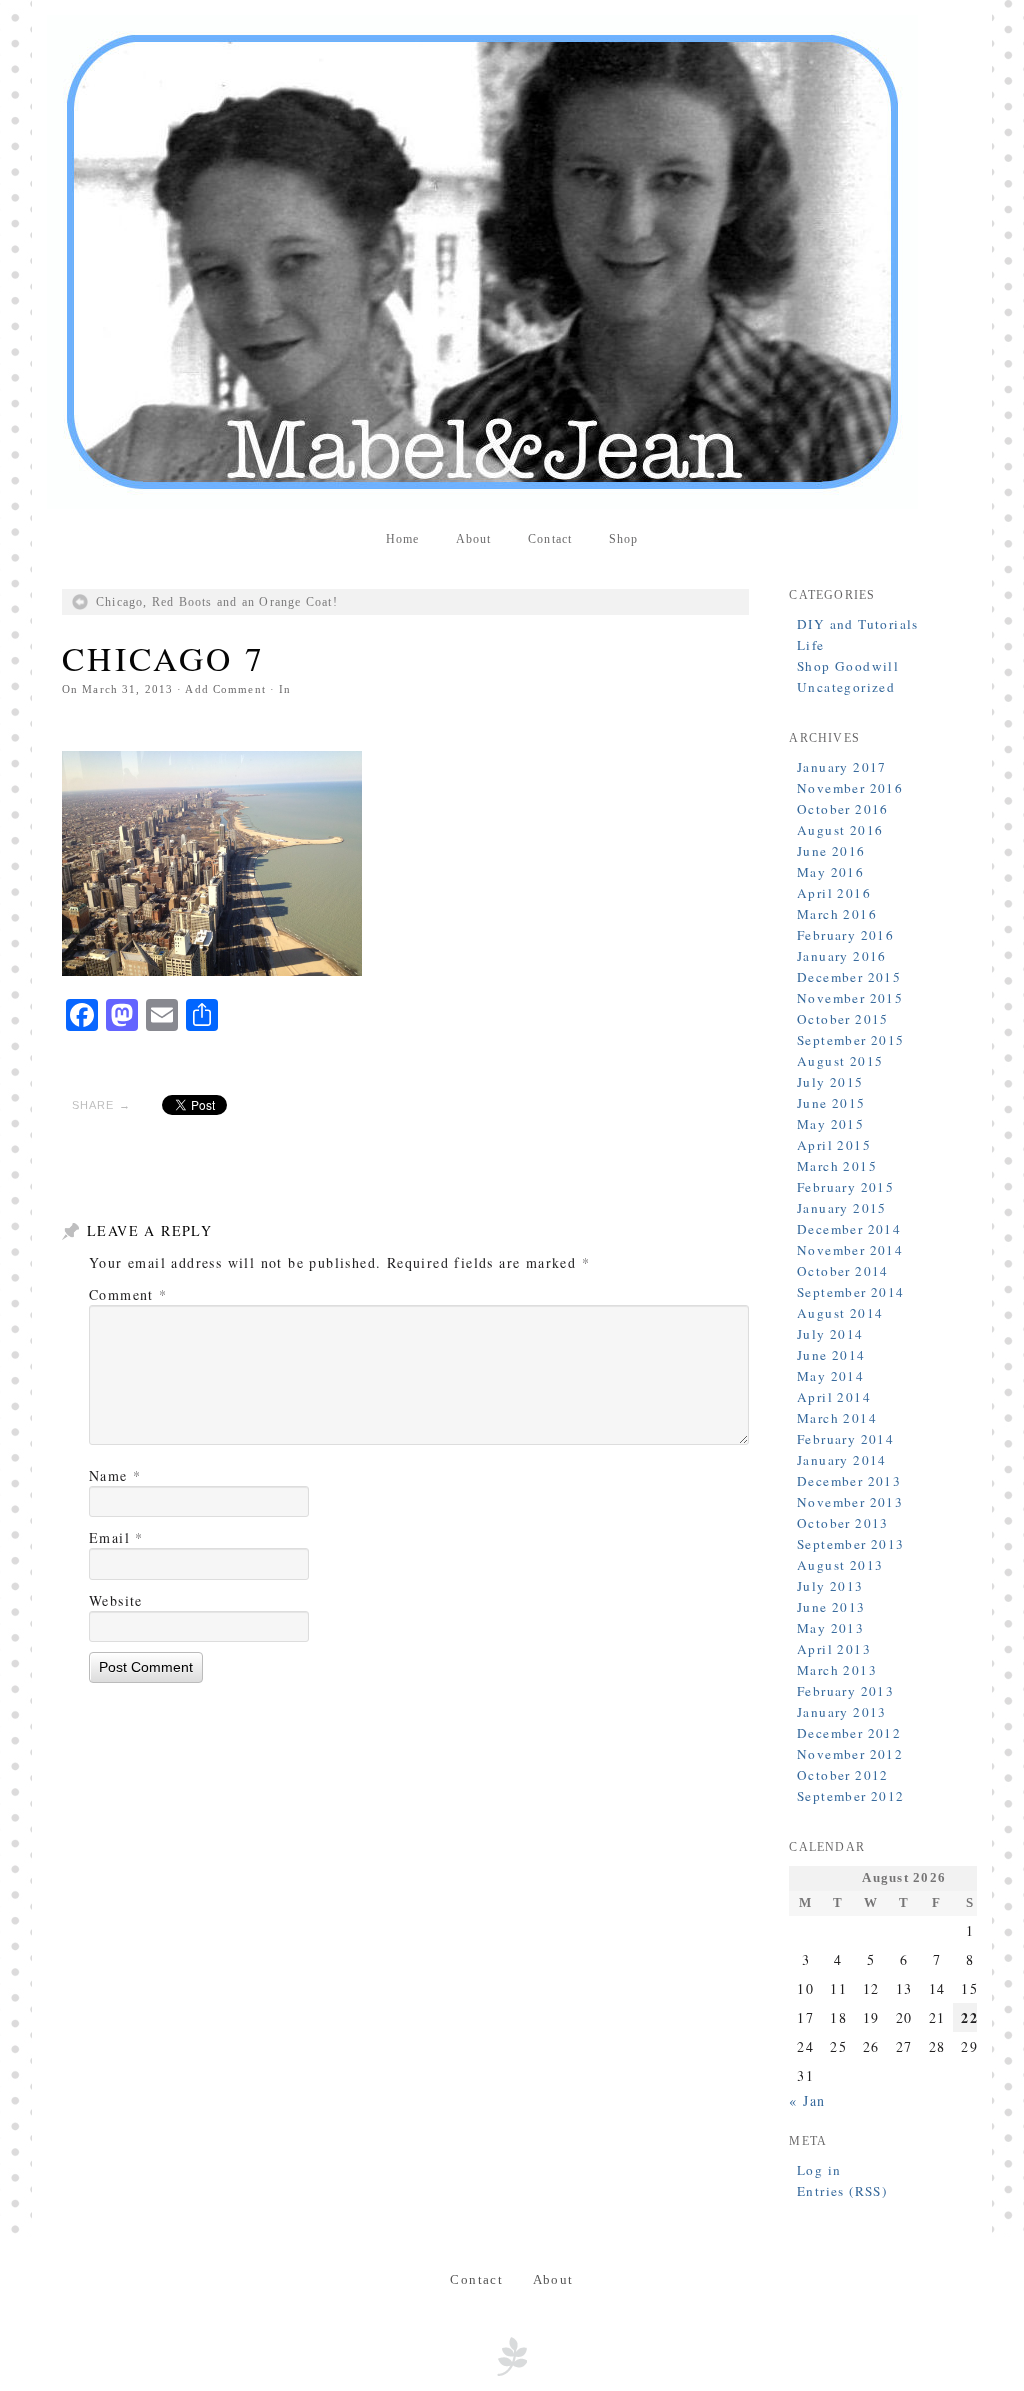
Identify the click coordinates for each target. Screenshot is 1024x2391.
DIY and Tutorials (858, 624)
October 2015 (843, 1019)
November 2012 (850, 1754)
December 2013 (849, 1481)
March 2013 (837, 1670)
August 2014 (840, 1313)
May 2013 (830, 1628)
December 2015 (849, 977)
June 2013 (831, 1607)
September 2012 (851, 1796)
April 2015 (834, 1145)
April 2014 (834, 1397)
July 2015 (830, 1082)
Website (116, 1600)
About (474, 539)
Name (115, 1475)
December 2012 (849, 1733)
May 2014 (830, 1376)
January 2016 (842, 956)
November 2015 (850, 998)
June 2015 (831, 1103)
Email (116, 1537)
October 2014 (843, 1271)
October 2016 (843, 809)
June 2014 (831, 1355)
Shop (624, 539)
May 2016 (830, 872)
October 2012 (843, 1775)
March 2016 (837, 914)
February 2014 (845, 1439)
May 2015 (830, 1124)
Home (403, 539)
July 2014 (830, 1334)
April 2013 (834, 1649)
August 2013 (840, 1565)
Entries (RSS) (842, 2191)
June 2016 (831, 851)
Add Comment (225, 689)
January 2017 (842, 767)
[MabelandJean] (512, 262)
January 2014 (842, 1460)
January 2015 (842, 1208)
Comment (128, 1294)
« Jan (807, 2100)
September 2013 (851, 1544)
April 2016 (834, 893)
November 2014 (850, 1250)
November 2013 (850, 1502)
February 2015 (845, 1187)
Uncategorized (846, 687)
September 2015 (851, 1040)
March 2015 (837, 1166)
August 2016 (840, 830)
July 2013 (830, 1586)
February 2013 (845, 1691)
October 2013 (843, 1523)
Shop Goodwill (848, 666)
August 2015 (840, 1061)
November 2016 (850, 788)
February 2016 (845, 935)
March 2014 (837, 1418)
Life (811, 645)
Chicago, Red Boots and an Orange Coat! (217, 602)
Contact (550, 539)
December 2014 (849, 1229)
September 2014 (851, 1292)
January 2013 (842, 1712)
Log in (819, 2170)
